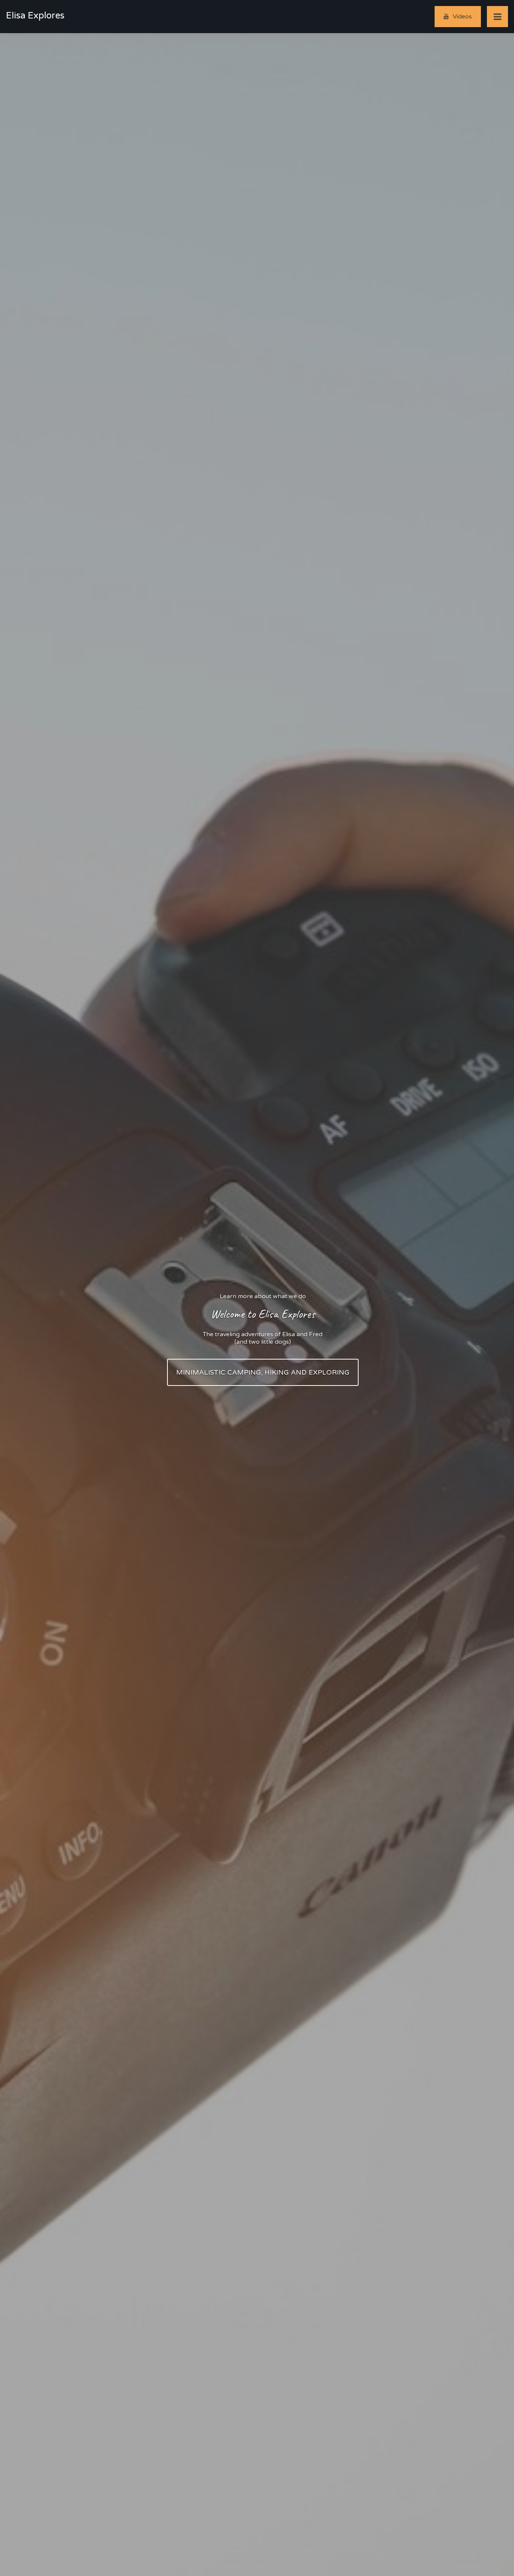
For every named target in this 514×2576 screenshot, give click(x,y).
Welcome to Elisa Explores (263, 1314)
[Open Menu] (497, 17)
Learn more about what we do (263, 1296)
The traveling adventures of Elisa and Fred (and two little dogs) (263, 1338)
